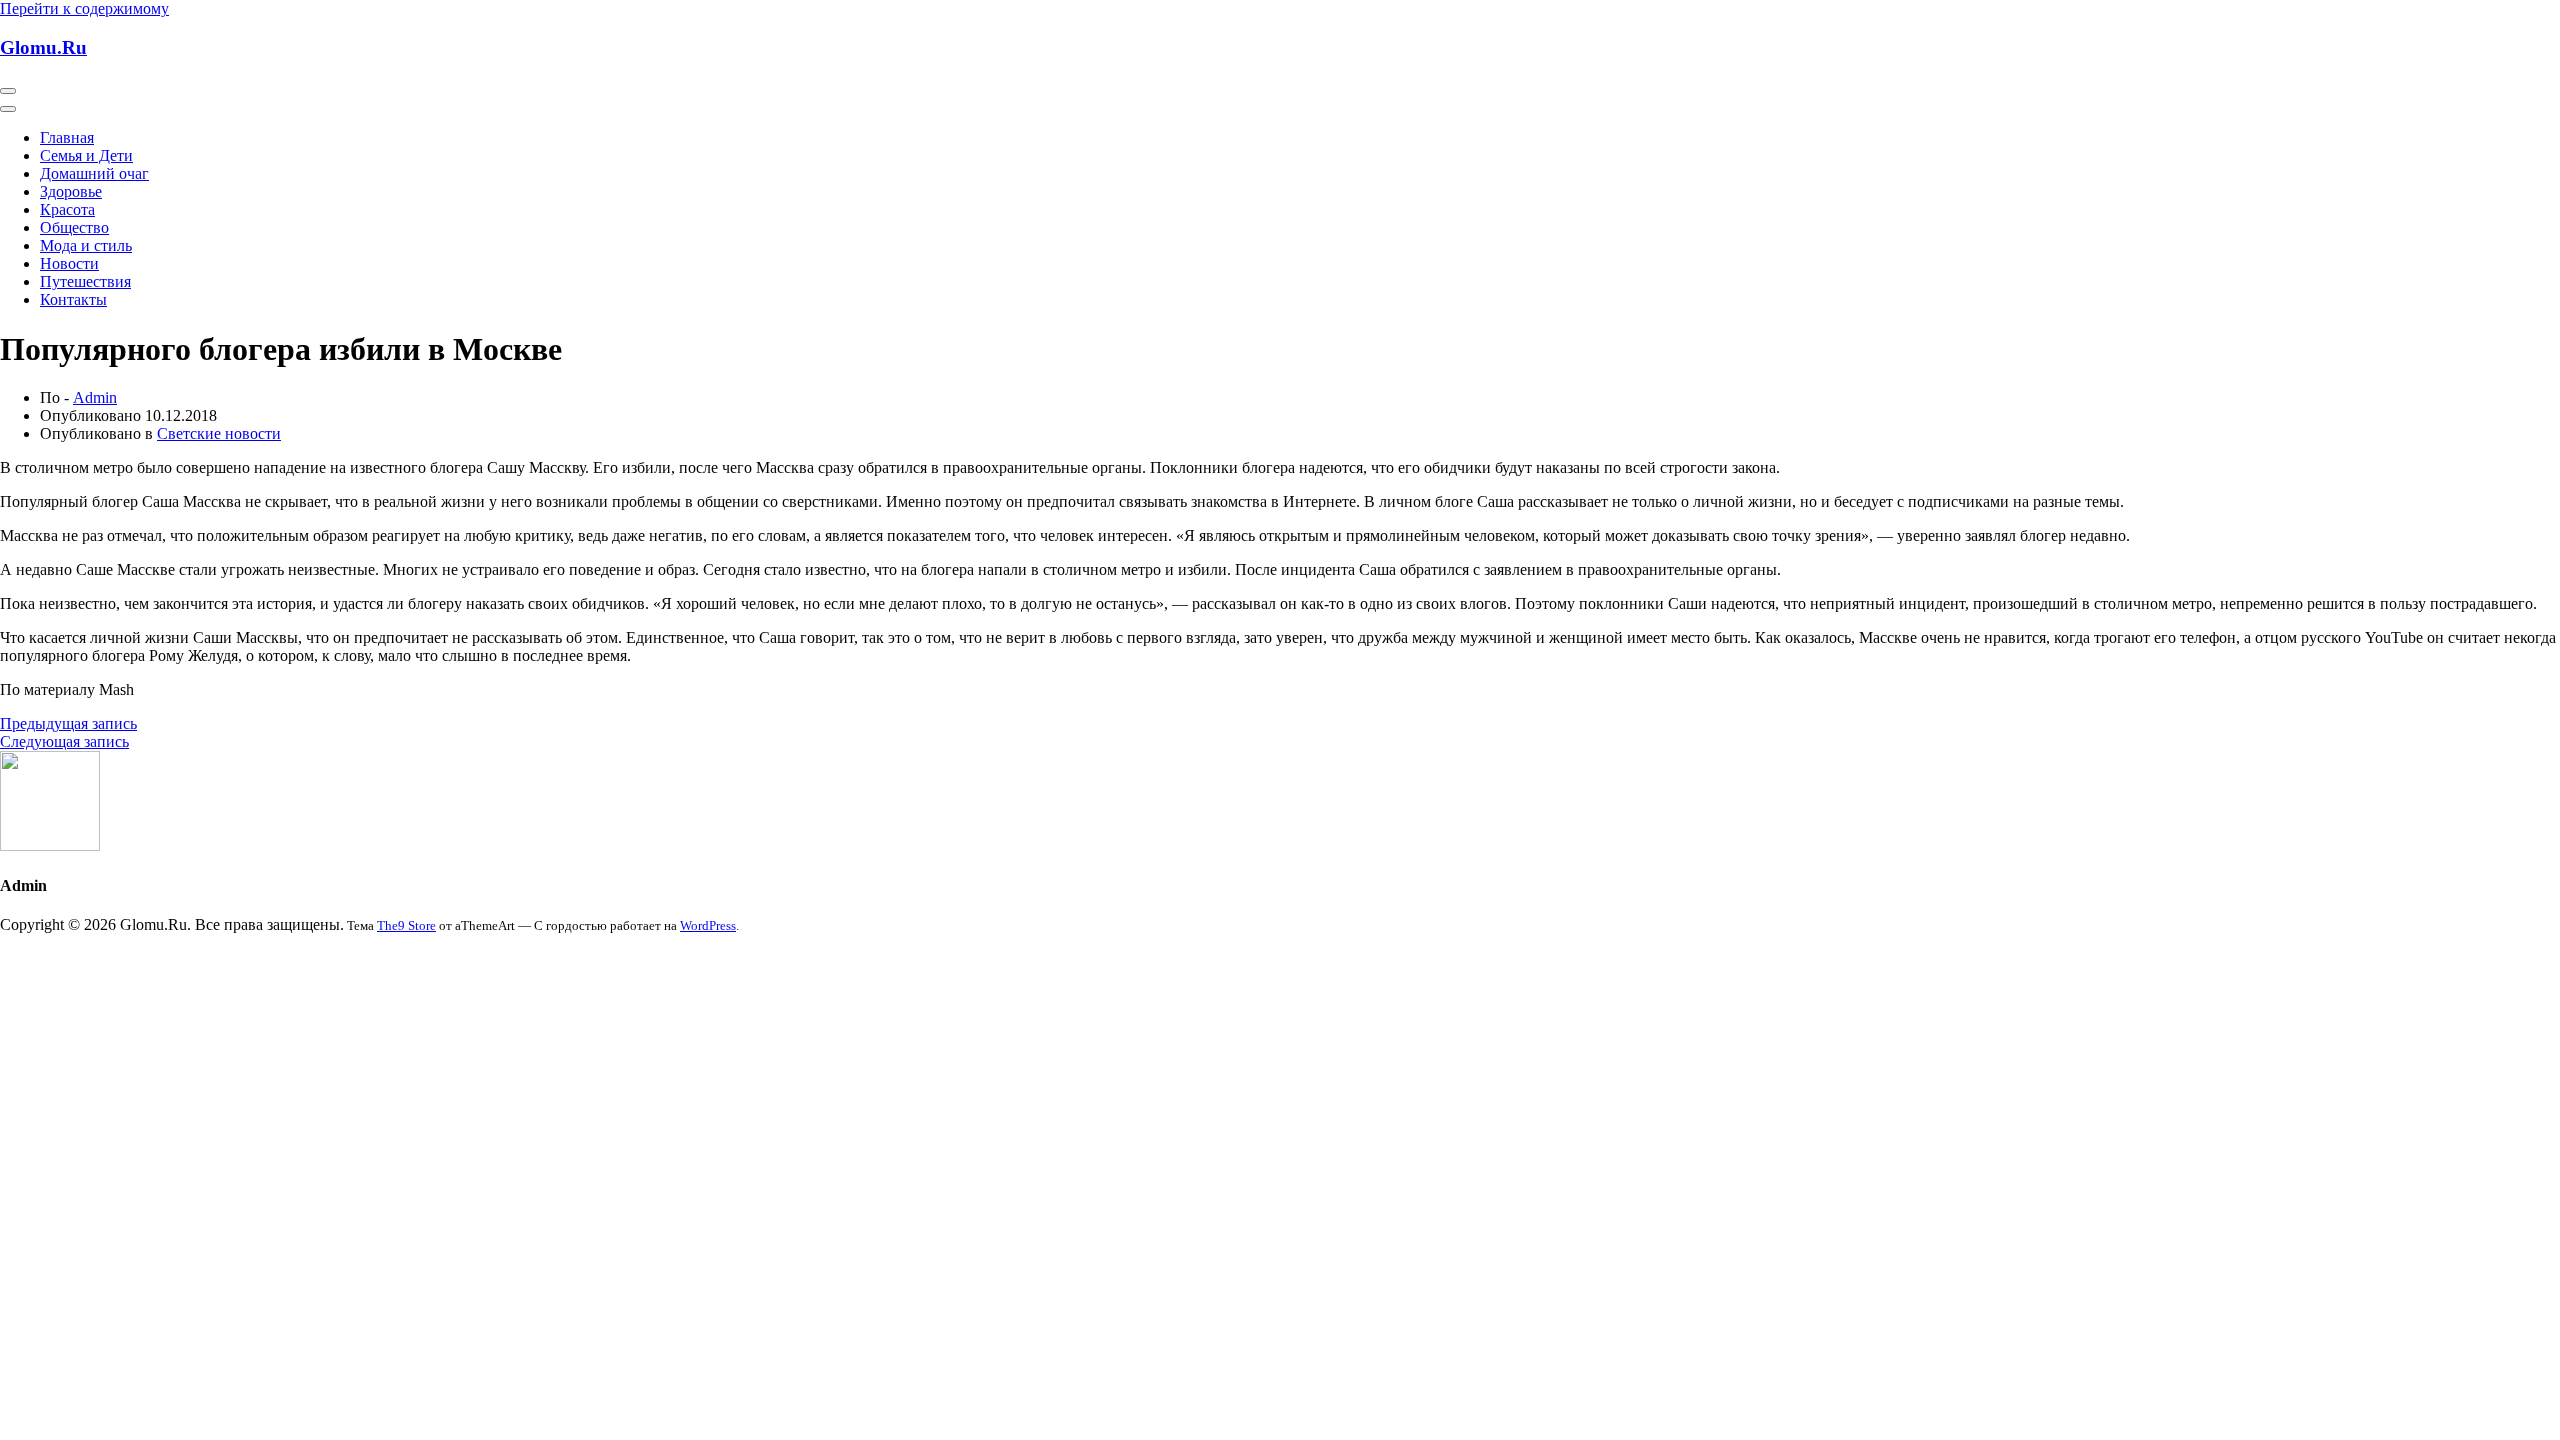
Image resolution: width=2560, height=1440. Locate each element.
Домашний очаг (94, 173)
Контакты (73, 299)
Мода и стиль (86, 245)
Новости (69, 263)
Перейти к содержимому (84, 8)
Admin (95, 397)
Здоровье (71, 191)
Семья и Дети (86, 155)
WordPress (708, 925)
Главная (67, 137)
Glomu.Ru (43, 47)
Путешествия (85, 281)
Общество (74, 227)
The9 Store (406, 925)
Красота (67, 209)
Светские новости (219, 433)
